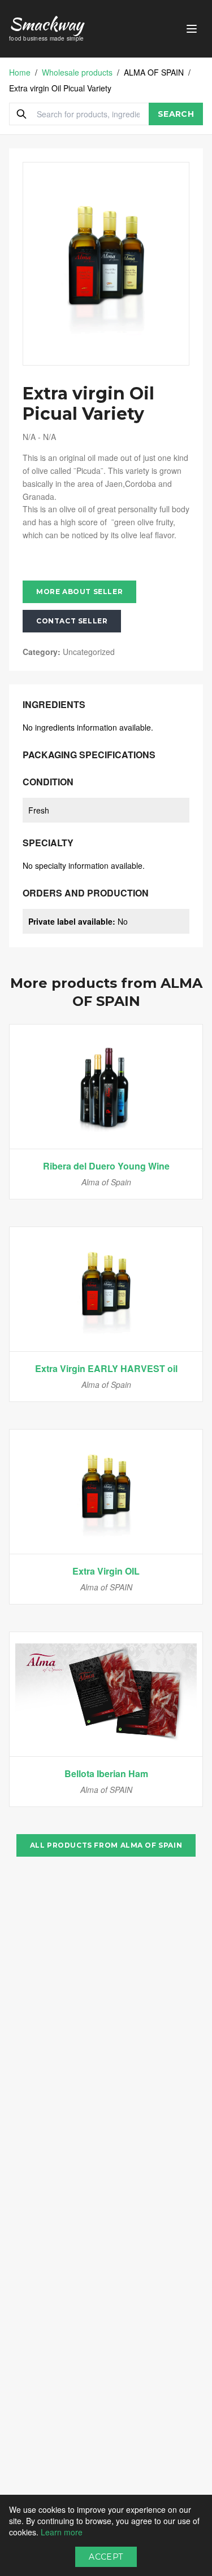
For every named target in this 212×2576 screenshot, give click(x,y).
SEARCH (176, 114)
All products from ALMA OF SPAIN (106, 1845)
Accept (106, 2557)
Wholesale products (77, 72)
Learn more (62, 2532)
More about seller (79, 592)
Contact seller (72, 621)
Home (20, 72)
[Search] (21, 114)
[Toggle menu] (192, 29)
